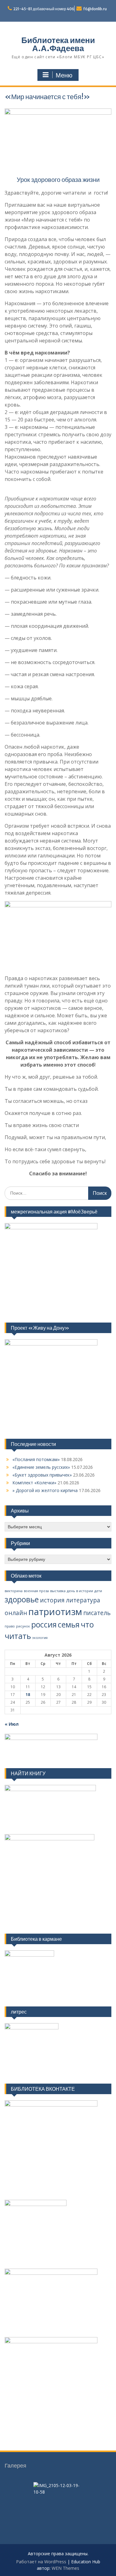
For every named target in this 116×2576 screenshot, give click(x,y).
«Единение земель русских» (41, 1467)
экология (40, 1638)
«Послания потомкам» (36, 1459)
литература (83, 1600)
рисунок (23, 1626)
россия (44, 1625)
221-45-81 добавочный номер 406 (44, 9)
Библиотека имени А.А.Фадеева (58, 44)
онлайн (16, 1613)
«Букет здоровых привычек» (42, 1475)
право (10, 1626)
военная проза (36, 1591)
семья (69, 1625)
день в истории (80, 1591)
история (52, 1600)
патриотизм (55, 1612)
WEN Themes (65, 2568)
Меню (64, 75)
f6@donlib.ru (95, 9)
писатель (97, 1613)
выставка (58, 1591)
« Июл (12, 1724)
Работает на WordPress (41, 2562)
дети (98, 1591)
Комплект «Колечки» (34, 1483)
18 (28, 1695)
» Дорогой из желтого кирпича (45, 1490)
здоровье (22, 1599)
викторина (14, 1591)
